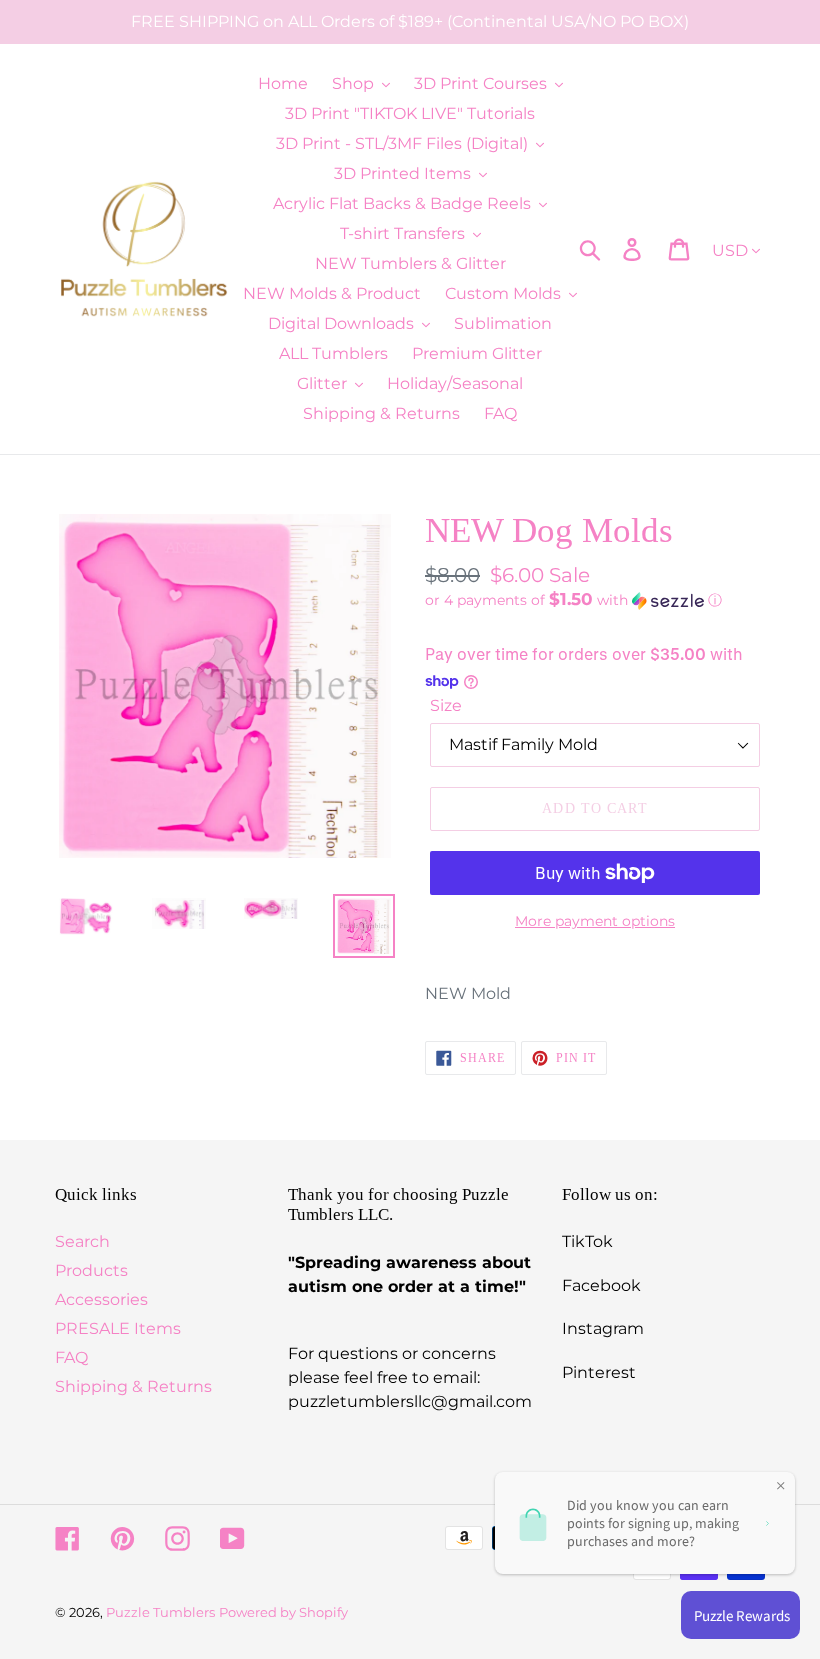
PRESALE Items (118, 1328)
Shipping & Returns (133, 1386)
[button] (595, 600)
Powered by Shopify (283, 1612)
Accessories (101, 1299)
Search (82, 1241)
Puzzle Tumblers (160, 1612)
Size (446, 705)
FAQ (71, 1357)
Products (91, 1270)
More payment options (595, 921)
